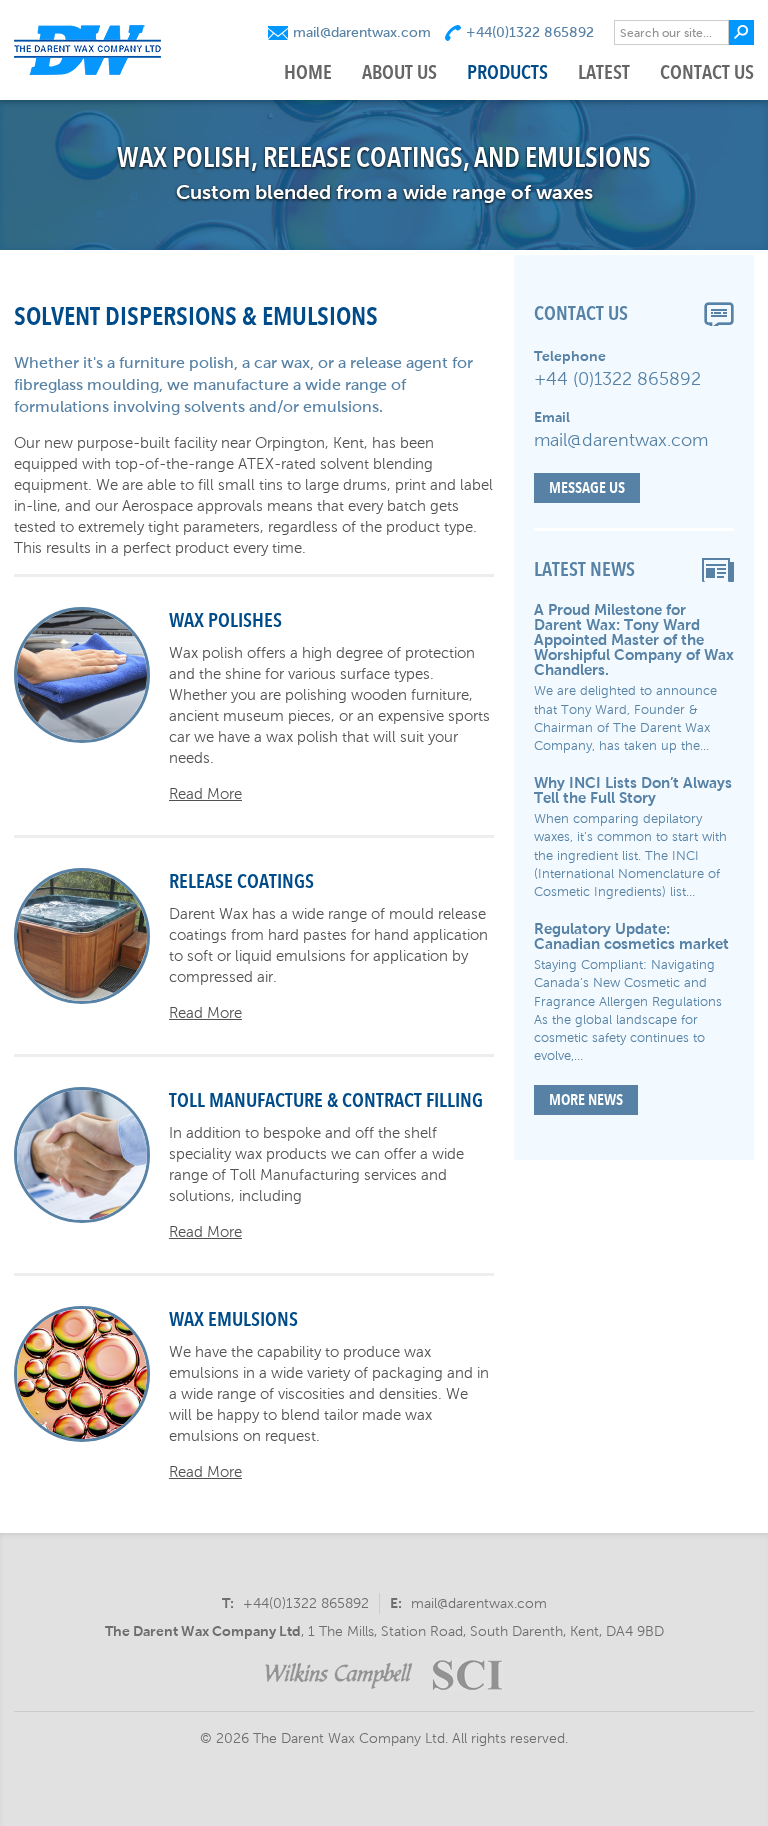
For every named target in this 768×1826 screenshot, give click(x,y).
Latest (604, 72)
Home (308, 72)
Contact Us (707, 72)
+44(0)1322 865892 (530, 32)
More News (586, 1099)
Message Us (587, 487)
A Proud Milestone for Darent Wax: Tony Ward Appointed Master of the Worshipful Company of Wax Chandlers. (634, 639)
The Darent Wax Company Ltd (203, 1631)
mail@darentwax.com (362, 32)
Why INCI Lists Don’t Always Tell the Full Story (633, 790)
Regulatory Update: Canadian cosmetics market (631, 936)
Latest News (584, 569)
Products (507, 72)
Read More (205, 794)
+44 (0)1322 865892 (617, 379)
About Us (399, 72)
